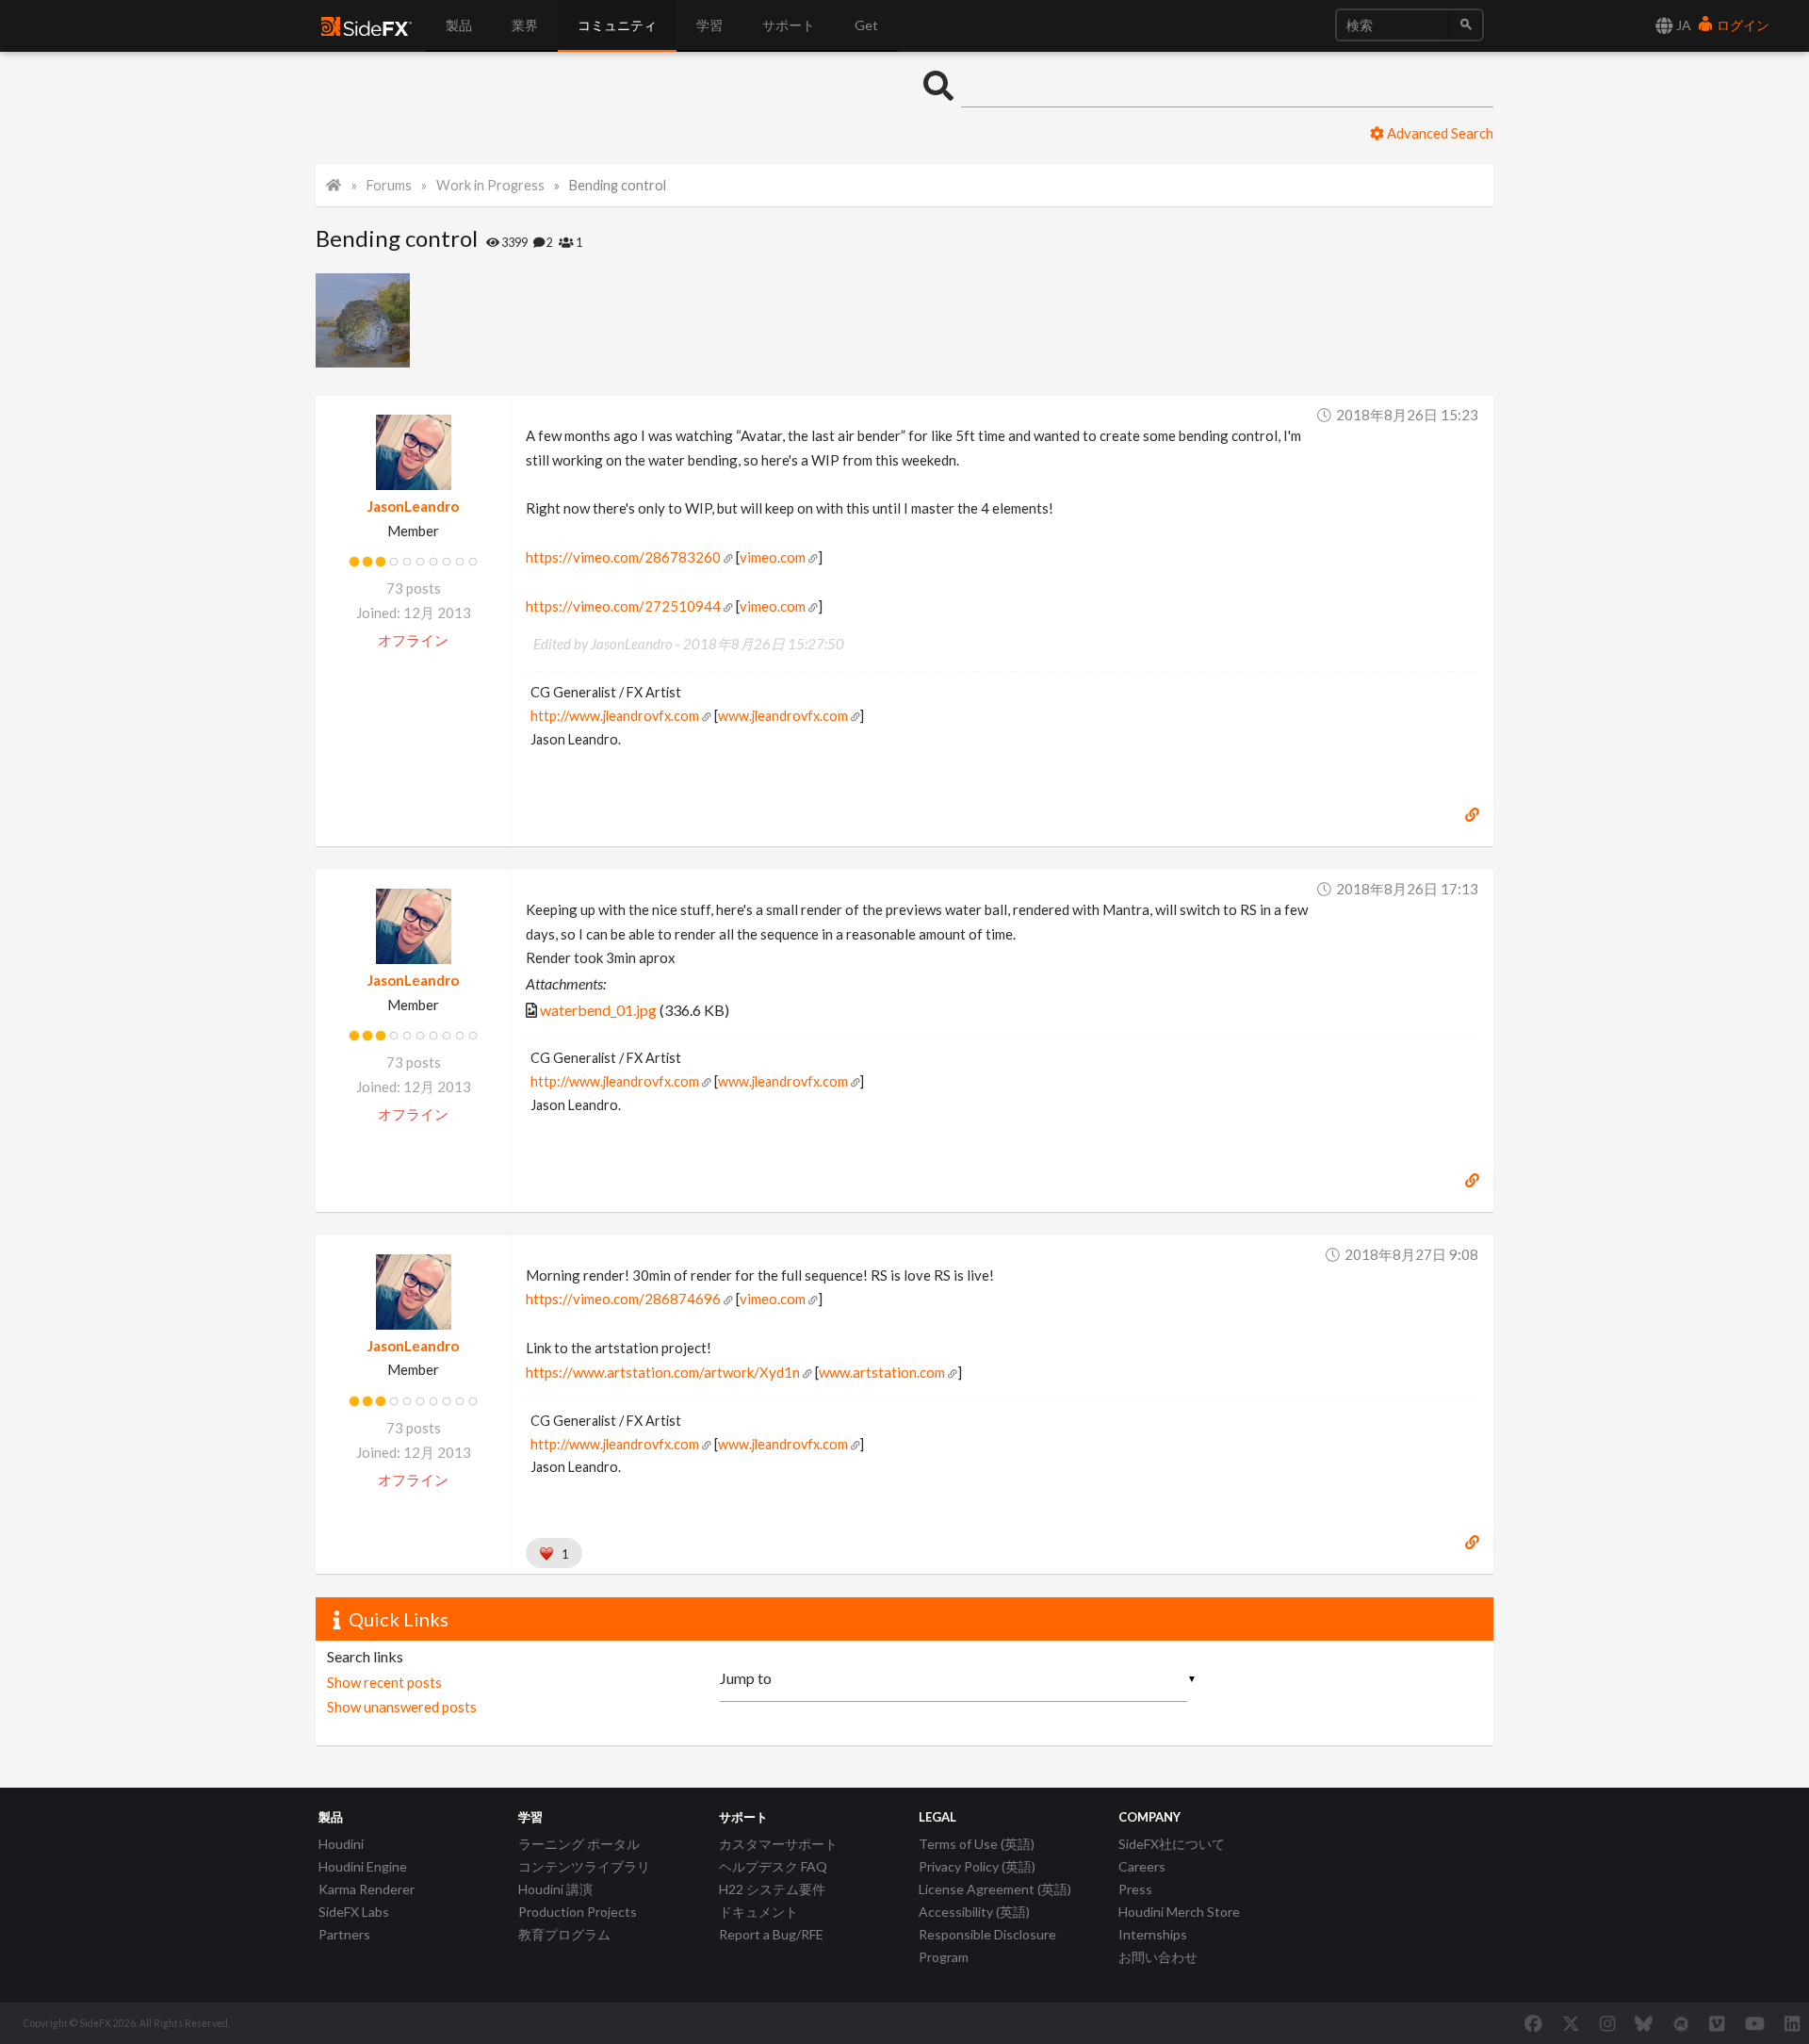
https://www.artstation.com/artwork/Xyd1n (663, 1372)
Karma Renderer (367, 1889)
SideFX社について (1172, 1844)
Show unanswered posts (402, 1707)
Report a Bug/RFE (771, 1934)
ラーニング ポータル (579, 1844)
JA (1682, 25)
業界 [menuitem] (525, 25)
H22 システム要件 (772, 1889)
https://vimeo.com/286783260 (623, 557)
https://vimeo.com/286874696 (623, 1299)
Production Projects (578, 1912)
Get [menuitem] (866, 25)
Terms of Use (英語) (977, 1844)
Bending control (618, 185)
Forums (389, 185)
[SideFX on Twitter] (1571, 2023)
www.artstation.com (882, 1372)
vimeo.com (773, 557)
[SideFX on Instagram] (1607, 2023)
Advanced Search (1439, 133)
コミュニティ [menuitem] (617, 25)
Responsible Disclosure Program (987, 1946)
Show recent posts (384, 1682)
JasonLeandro (413, 506)
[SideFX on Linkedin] (1792, 2023)
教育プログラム (564, 1934)
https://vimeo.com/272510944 (623, 606)
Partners (344, 1934)
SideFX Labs (354, 1912)
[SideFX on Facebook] (1533, 2023)
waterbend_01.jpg (598, 1010)
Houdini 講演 (555, 1889)
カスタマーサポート (778, 1844)
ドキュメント (758, 1912)
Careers (1142, 1866)
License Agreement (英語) (995, 1889)
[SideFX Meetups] (1681, 2023)
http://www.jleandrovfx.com (615, 716)
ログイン (1742, 25)
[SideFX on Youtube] (1755, 2023)
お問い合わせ (1158, 1957)
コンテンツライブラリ (584, 1866)
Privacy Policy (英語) (977, 1866)
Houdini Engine (363, 1866)
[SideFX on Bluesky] (1644, 2023)
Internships (1153, 1934)
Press (1135, 1889)
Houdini (341, 1844)
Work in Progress (490, 185)
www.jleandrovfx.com (783, 716)
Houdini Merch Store (1179, 1912)
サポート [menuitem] (789, 25)
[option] (365, 320)
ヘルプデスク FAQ (773, 1866)
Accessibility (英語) (974, 1912)
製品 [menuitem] (459, 25)
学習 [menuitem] (709, 25)
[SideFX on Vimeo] (1717, 2023)
